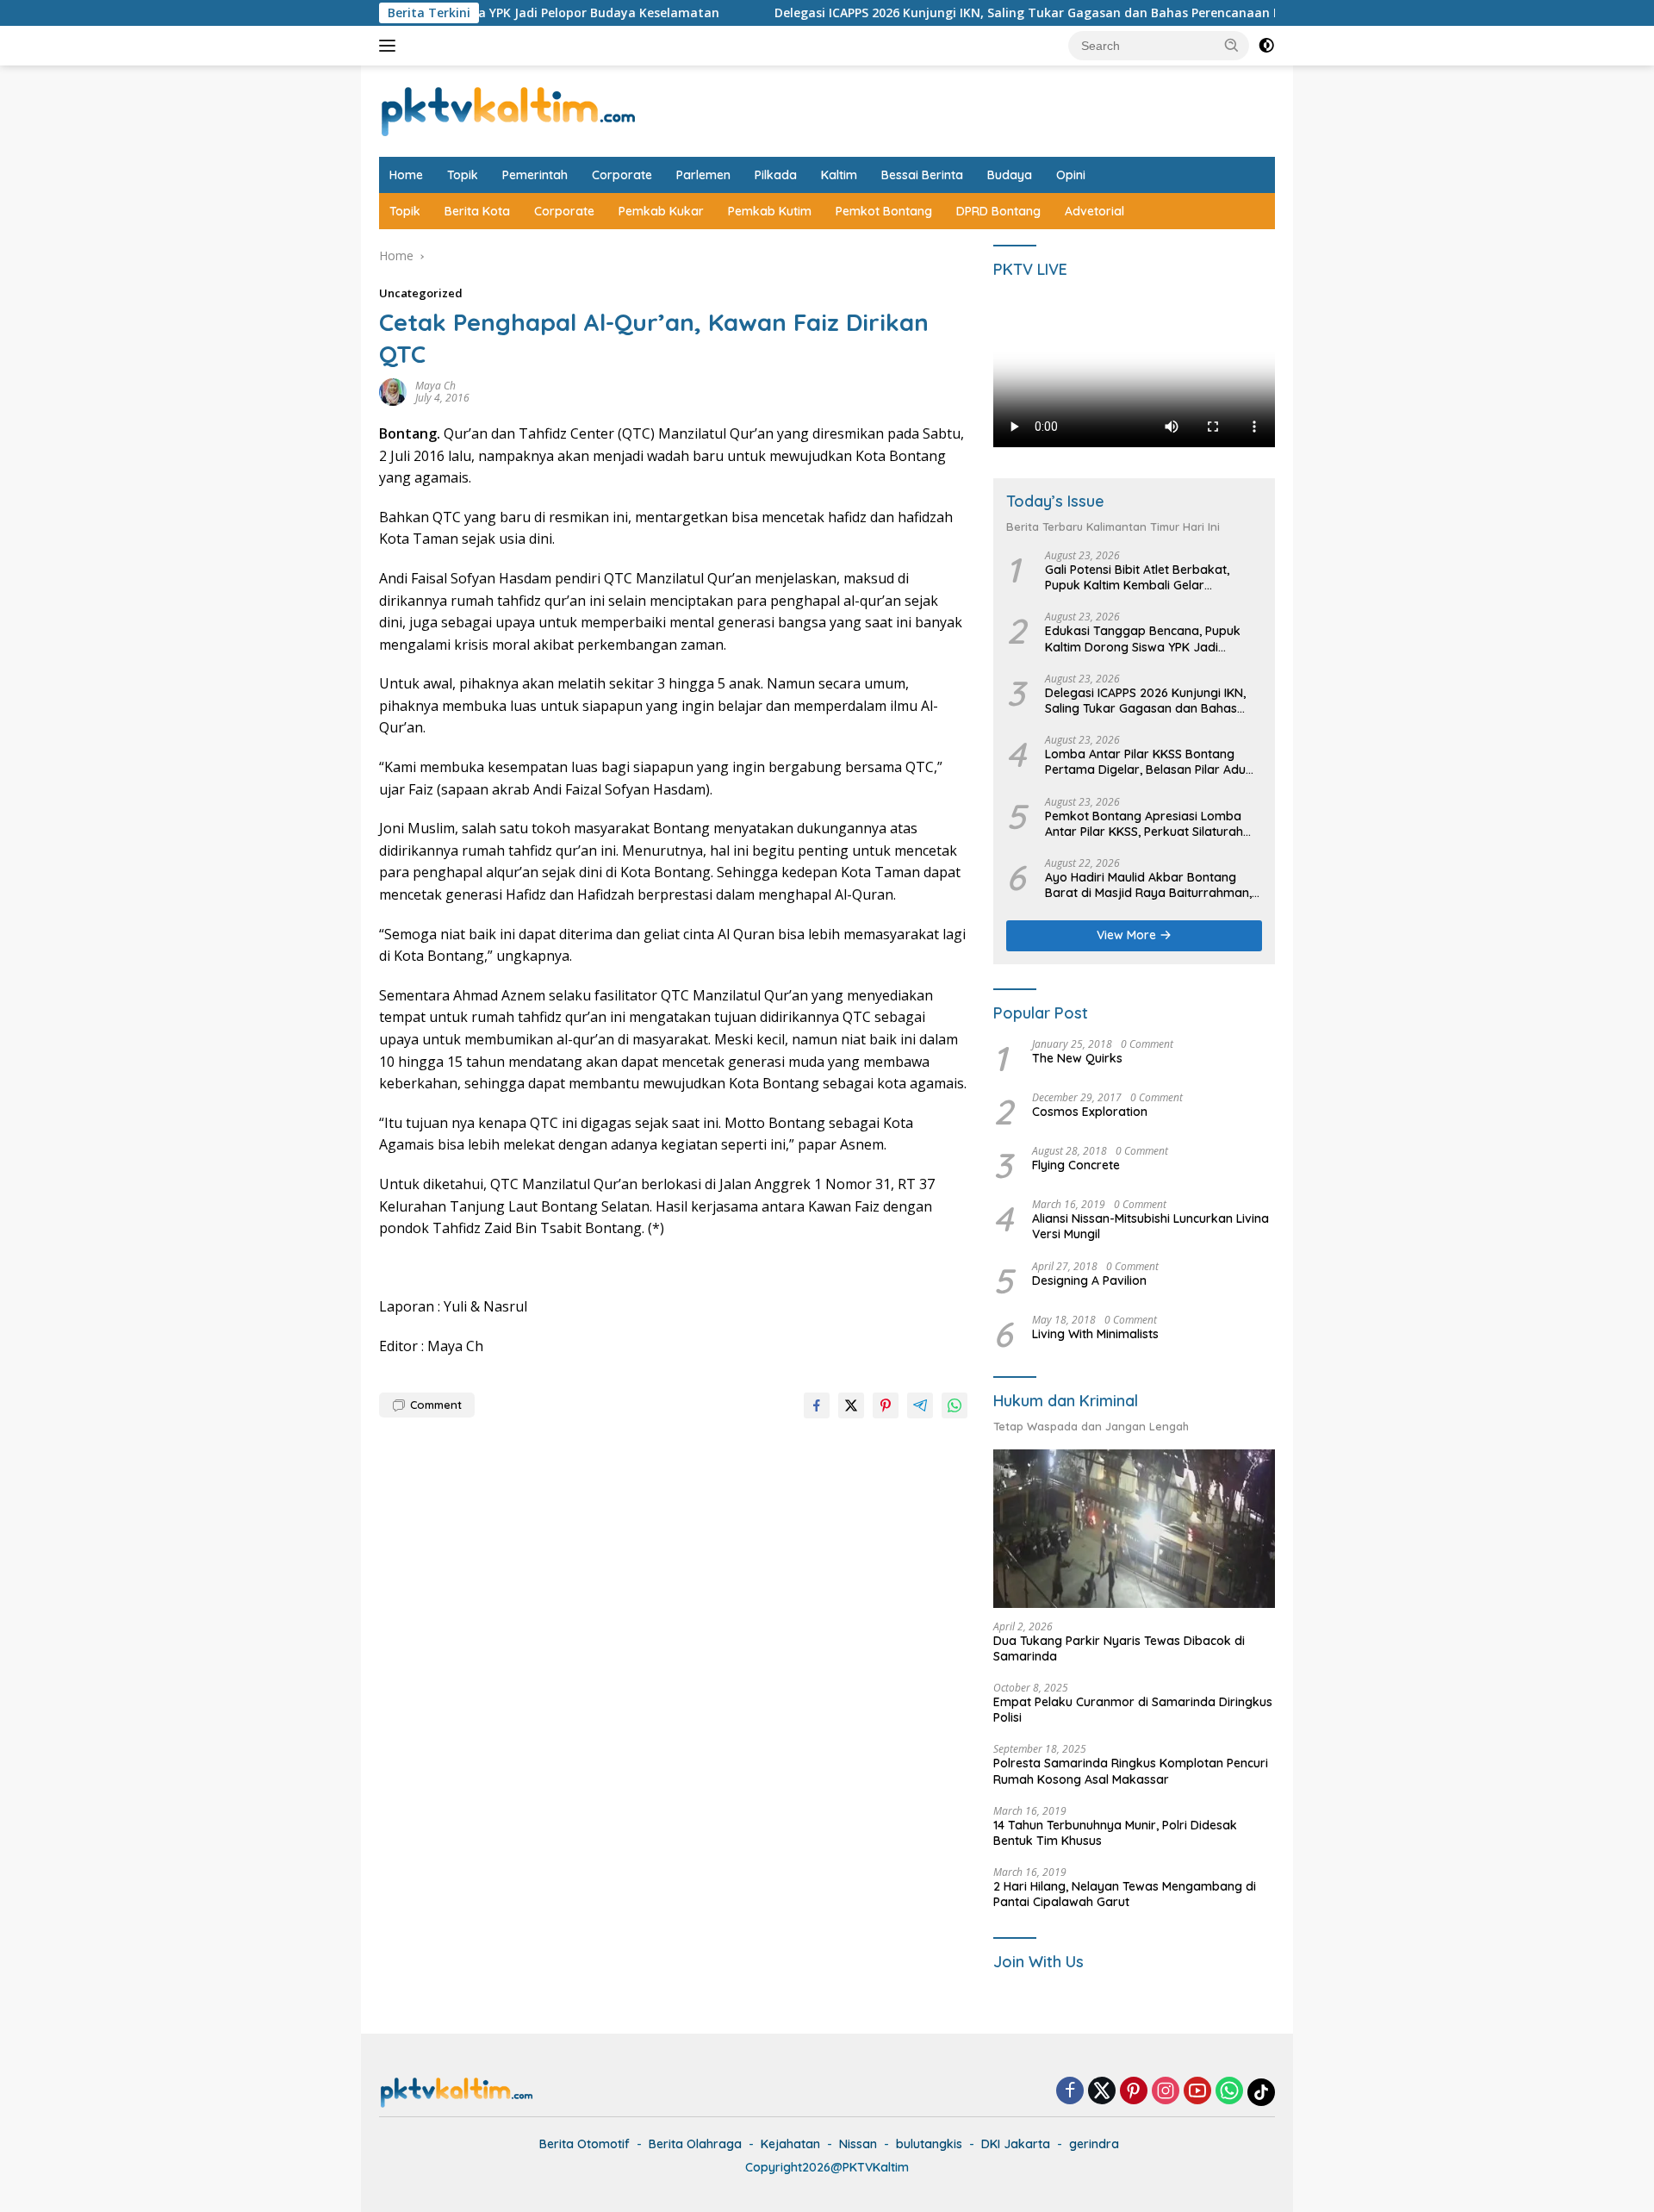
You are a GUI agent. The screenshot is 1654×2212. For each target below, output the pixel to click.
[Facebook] (1070, 2092)
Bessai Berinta (922, 175)
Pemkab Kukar (661, 211)
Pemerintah (535, 175)
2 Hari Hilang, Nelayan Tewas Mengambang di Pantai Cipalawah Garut (1125, 1894)
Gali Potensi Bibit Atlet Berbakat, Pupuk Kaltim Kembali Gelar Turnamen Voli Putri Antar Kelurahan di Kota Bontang (1149, 577)
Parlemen (703, 175)
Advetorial (1094, 211)
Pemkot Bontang (884, 211)
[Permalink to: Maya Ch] (393, 391)
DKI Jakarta (1016, 2144)
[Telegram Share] (920, 1405)
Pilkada (776, 175)
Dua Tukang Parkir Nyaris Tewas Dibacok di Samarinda (1119, 1648)
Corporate (622, 175)
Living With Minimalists (1095, 1334)
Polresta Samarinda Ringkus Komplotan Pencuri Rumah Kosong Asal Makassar (1131, 1771)
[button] (1232, 45)
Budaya (1010, 175)
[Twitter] (1102, 2092)
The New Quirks (1077, 1058)
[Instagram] (1166, 2092)
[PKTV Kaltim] (508, 110)
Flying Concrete (1076, 1165)
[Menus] (391, 46)
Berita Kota (477, 211)
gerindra (1094, 2144)
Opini (1071, 175)
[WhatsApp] (1229, 2092)
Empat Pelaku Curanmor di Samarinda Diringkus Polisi (1133, 1710)
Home (406, 175)
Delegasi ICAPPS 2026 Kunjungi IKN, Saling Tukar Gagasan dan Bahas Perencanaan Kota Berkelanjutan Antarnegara (1035, 13)
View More (1128, 935)
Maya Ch (435, 386)
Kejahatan (790, 2144)
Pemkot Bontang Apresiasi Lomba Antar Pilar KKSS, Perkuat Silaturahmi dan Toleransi (1151, 824)
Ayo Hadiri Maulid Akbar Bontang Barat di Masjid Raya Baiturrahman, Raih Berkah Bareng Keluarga (1148, 885)
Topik (463, 175)
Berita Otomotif (584, 2144)
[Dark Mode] (1266, 46)
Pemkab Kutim (770, 211)
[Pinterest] (1134, 2092)
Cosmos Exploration (1090, 1112)
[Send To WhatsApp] (954, 1405)
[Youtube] (1197, 2092)
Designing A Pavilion (1089, 1280)
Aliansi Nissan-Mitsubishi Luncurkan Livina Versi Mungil (1150, 1226)
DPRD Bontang (998, 211)
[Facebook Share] (817, 1405)
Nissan (858, 2144)
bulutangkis (929, 2144)
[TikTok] (1261, 2092)
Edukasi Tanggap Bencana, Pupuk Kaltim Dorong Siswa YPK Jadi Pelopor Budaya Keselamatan (1143, 639)
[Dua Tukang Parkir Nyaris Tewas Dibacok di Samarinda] (1134, 1529)
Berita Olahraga (695, 2144)
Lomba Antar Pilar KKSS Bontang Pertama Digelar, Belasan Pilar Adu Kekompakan (1145, 762)
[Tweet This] (851, 1405)
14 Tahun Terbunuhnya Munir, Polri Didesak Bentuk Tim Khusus (1115, 1833)
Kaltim (839, 175)
